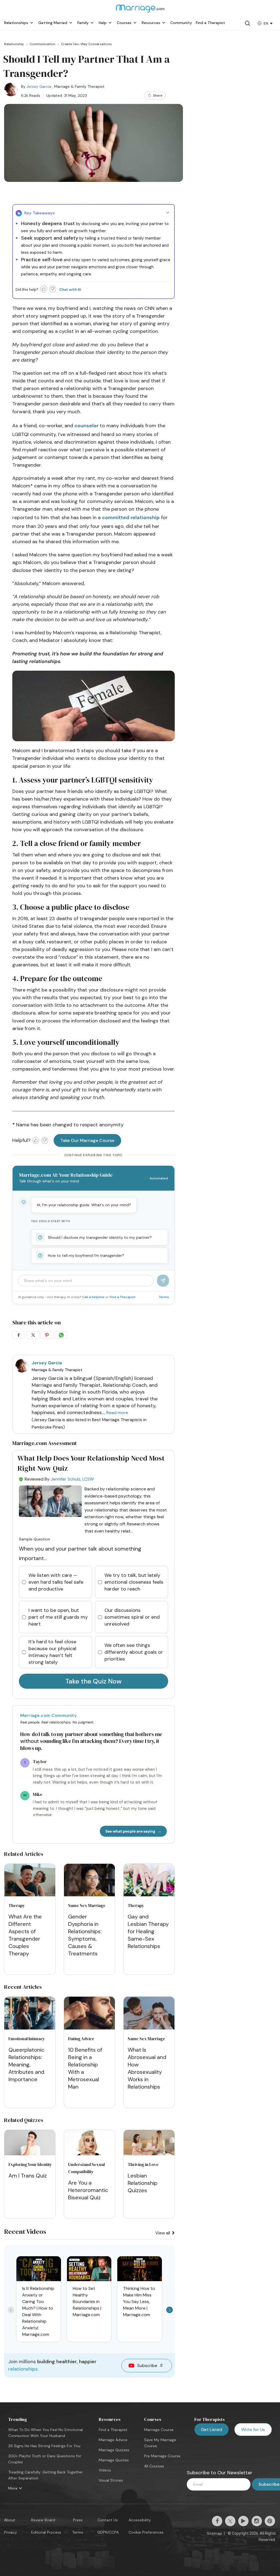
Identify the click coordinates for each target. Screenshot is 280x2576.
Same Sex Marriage (87, 1905)
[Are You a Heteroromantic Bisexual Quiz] (89, 2154)
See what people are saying (130, 1831)
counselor (86, 426)
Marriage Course (159, 2430)
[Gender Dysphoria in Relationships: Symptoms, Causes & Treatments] (89, 1881)
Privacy (11, 2532)
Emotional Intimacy (27, 2039)
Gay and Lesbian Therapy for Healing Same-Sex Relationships (148, 1931)
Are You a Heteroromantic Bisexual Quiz (88, 2190)
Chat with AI (70, 290)
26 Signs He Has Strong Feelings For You (44, 2446)
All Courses (154, 2466)
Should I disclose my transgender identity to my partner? (100, 1237)
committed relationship (131, 517)
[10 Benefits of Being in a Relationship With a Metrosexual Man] (89, 2014)
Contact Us (108, 2520)
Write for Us (253, 2430)
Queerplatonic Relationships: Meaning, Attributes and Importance (26, 2065)
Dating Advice (81, 2039)
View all (163, 2233)
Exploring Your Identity (30, 2164)
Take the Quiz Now (94, 1681)
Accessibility (140, 2520)
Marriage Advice (113, 2440)
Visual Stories (111, 2480)
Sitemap (214, 2533)
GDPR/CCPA (108, 2532)
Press (78, 2520)
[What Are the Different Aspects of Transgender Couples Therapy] (30, 1881)
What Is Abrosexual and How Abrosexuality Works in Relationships (147, 2068)
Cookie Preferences (146, 2532)
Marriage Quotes (114, 2460)
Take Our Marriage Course (87, 1140)
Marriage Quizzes (114, 2450)
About (10, 2520)
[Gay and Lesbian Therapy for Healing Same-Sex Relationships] (149, 1881)
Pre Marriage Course (162, 2456)
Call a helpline (94, 1297)
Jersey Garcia (39, 86)
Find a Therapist (122, 1297)
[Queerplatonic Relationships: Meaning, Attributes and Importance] (30, 2014)
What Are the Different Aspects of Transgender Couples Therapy (25, 1935)
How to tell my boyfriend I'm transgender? (86, 1255)
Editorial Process (46, 2532)
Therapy (17, 1905)
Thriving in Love (143, 2164)
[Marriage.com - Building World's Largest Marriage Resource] (140, 12)
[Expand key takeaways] (168, 213)
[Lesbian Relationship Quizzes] (149, 2154)
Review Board (43, 2520)
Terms (164, 1297)
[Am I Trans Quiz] (30, 2154)
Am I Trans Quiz (28, 2176)
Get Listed (212, 2430)
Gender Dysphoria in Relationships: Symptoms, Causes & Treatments (85, 1935)
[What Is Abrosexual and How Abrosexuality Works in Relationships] (149, 2014)
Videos (105, 2470)
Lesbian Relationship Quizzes (143, 2183)
